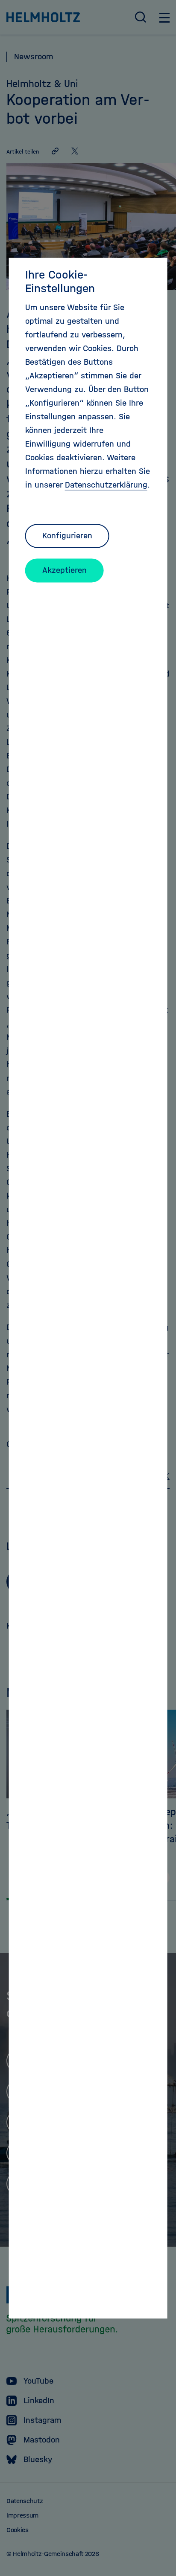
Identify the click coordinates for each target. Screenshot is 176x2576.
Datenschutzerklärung (106, 485)
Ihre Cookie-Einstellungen (60, 282)
